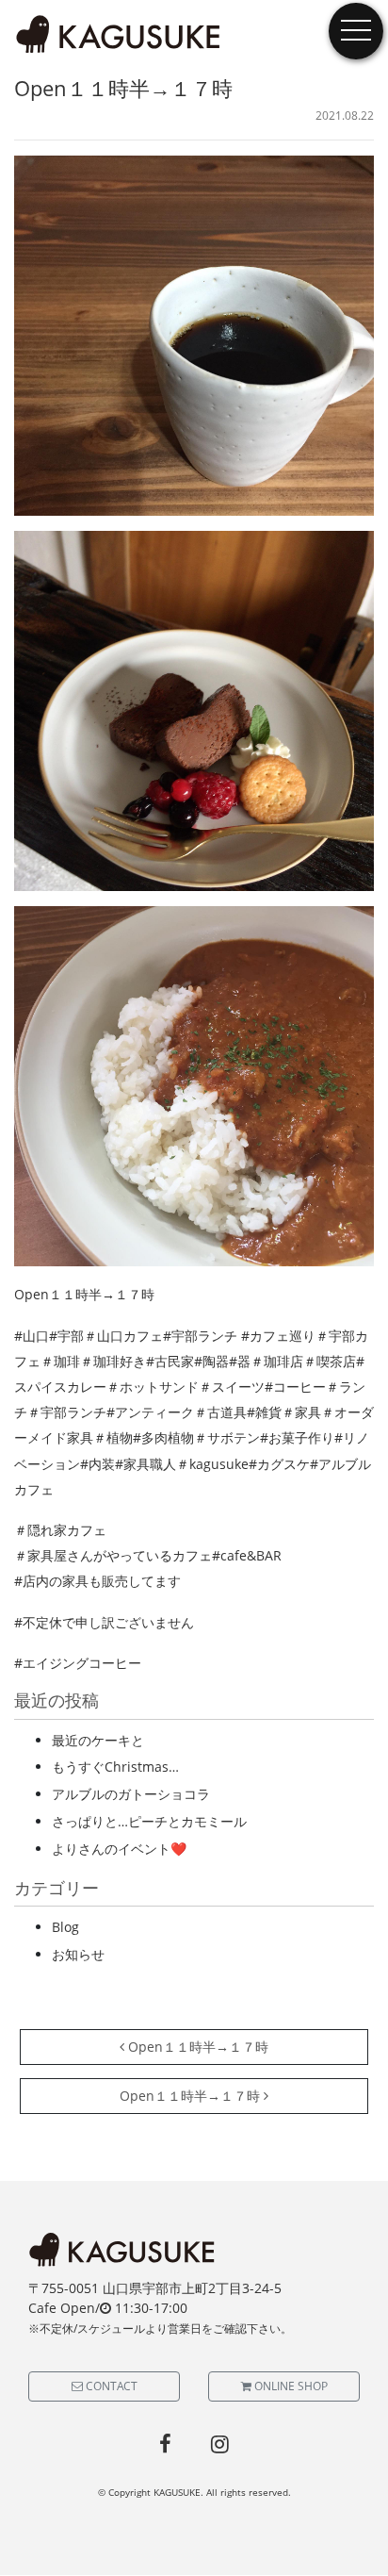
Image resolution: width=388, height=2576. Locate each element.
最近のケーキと (98, 1740)
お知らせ (78, 1954)
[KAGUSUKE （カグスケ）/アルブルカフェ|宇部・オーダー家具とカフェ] (119, 35)
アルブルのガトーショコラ (131, 1794)
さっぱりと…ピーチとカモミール (149, 1821)
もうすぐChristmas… (115, 1767)
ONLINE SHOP (290, 2386)
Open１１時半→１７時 (196, 2047)
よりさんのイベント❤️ (119, 1849)
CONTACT (110, 2386)
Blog (65, 1927)
